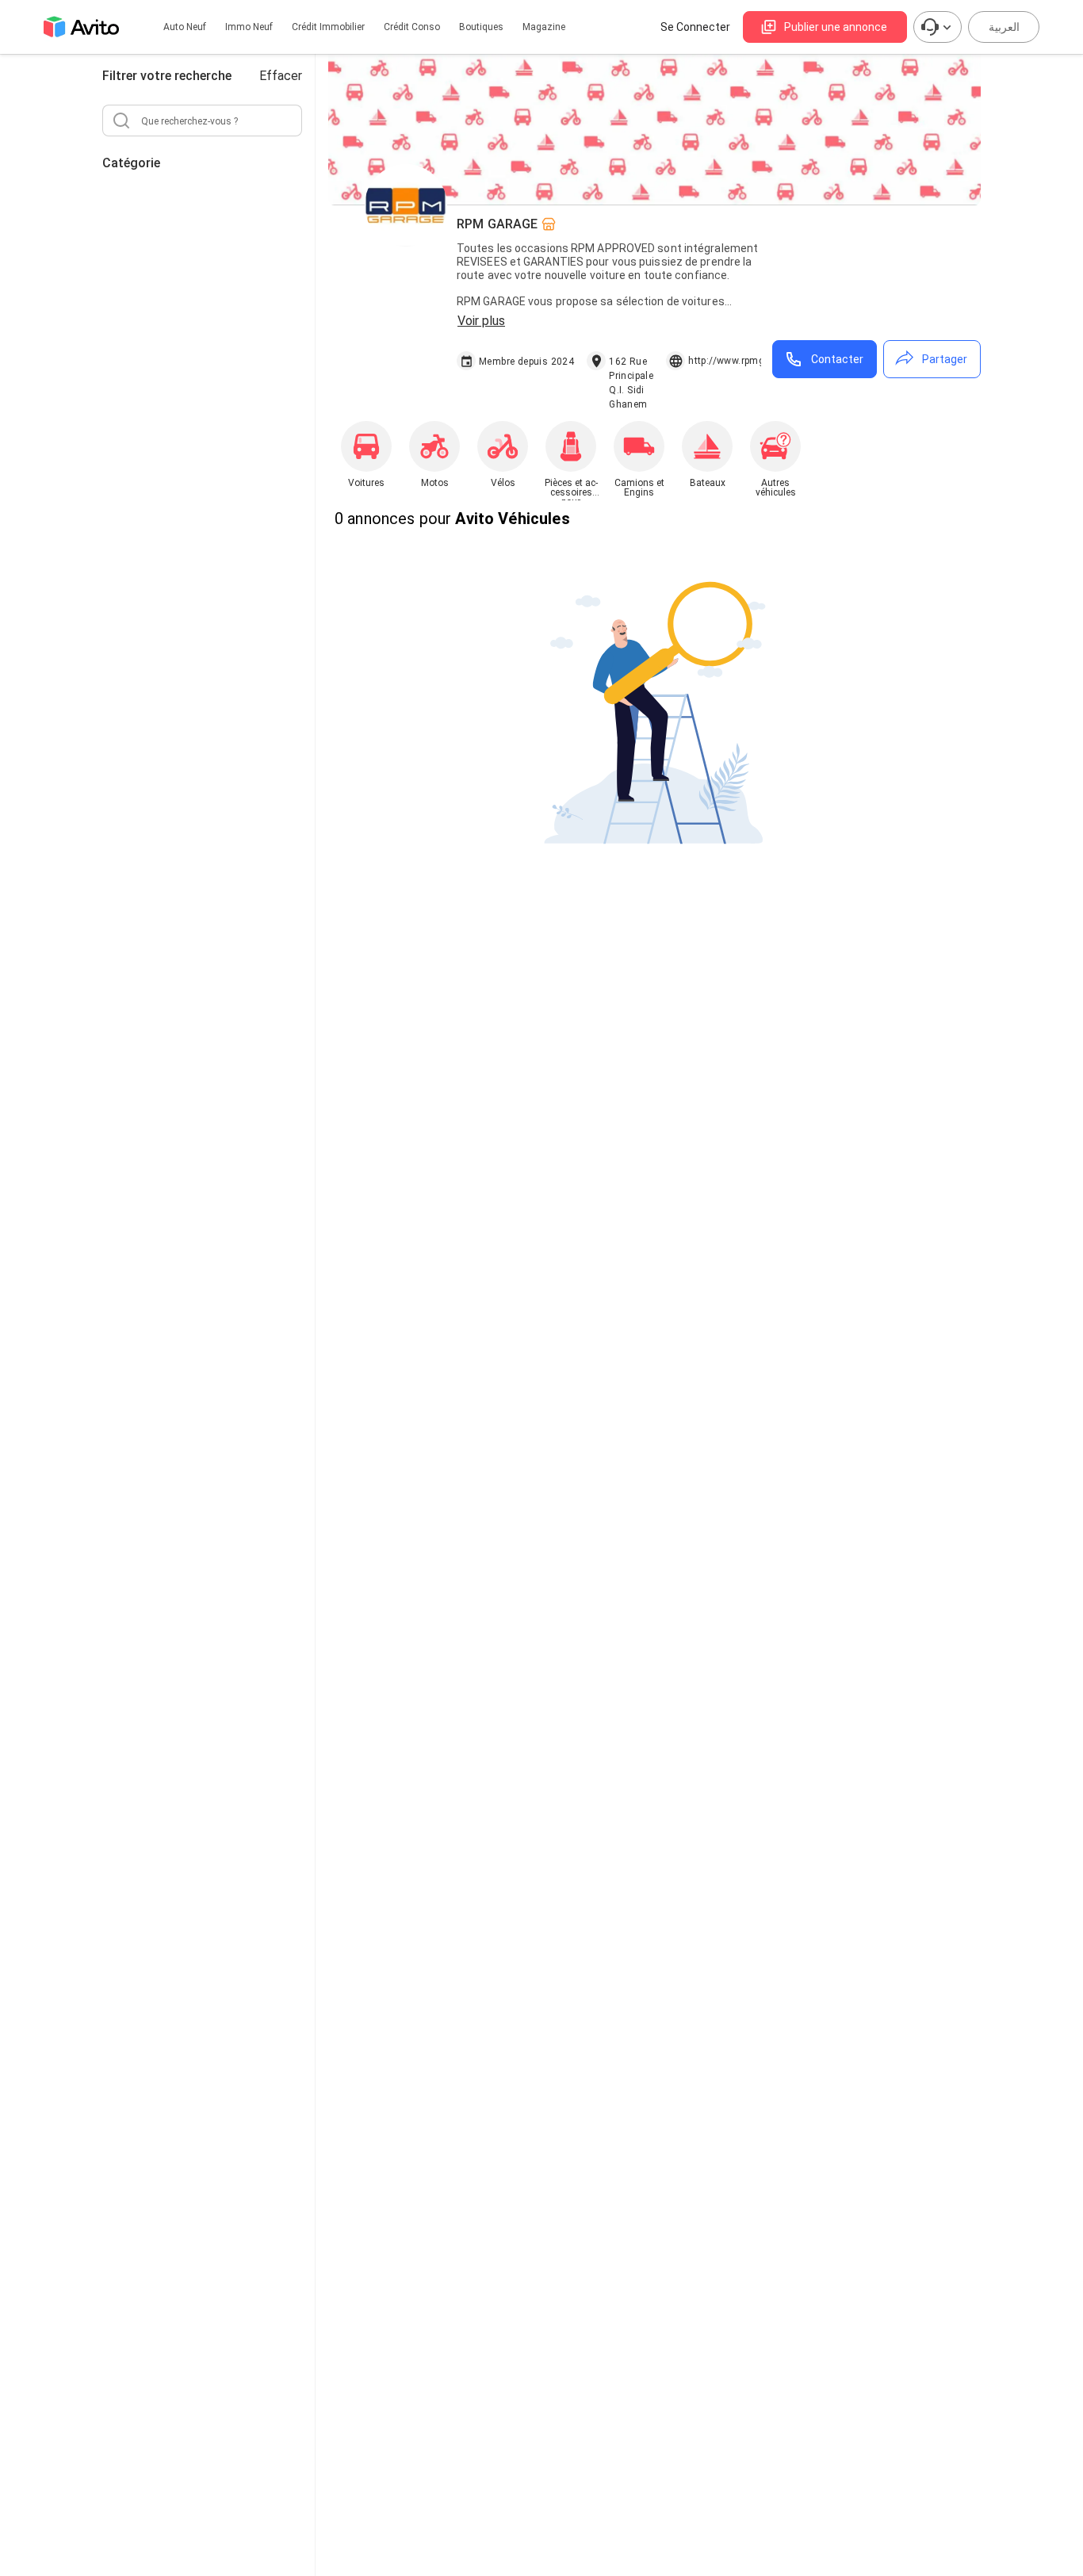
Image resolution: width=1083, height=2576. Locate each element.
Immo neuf (249, 27)
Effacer (281, 76)
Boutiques (481, 27)
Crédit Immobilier (328, 27)
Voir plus (481, 321)
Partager (945, 359)
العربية (1004, 27)
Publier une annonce (836, 27)
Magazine (544, 27)
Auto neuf (185, 27)
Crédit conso (412, 27)
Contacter (837, 359)
